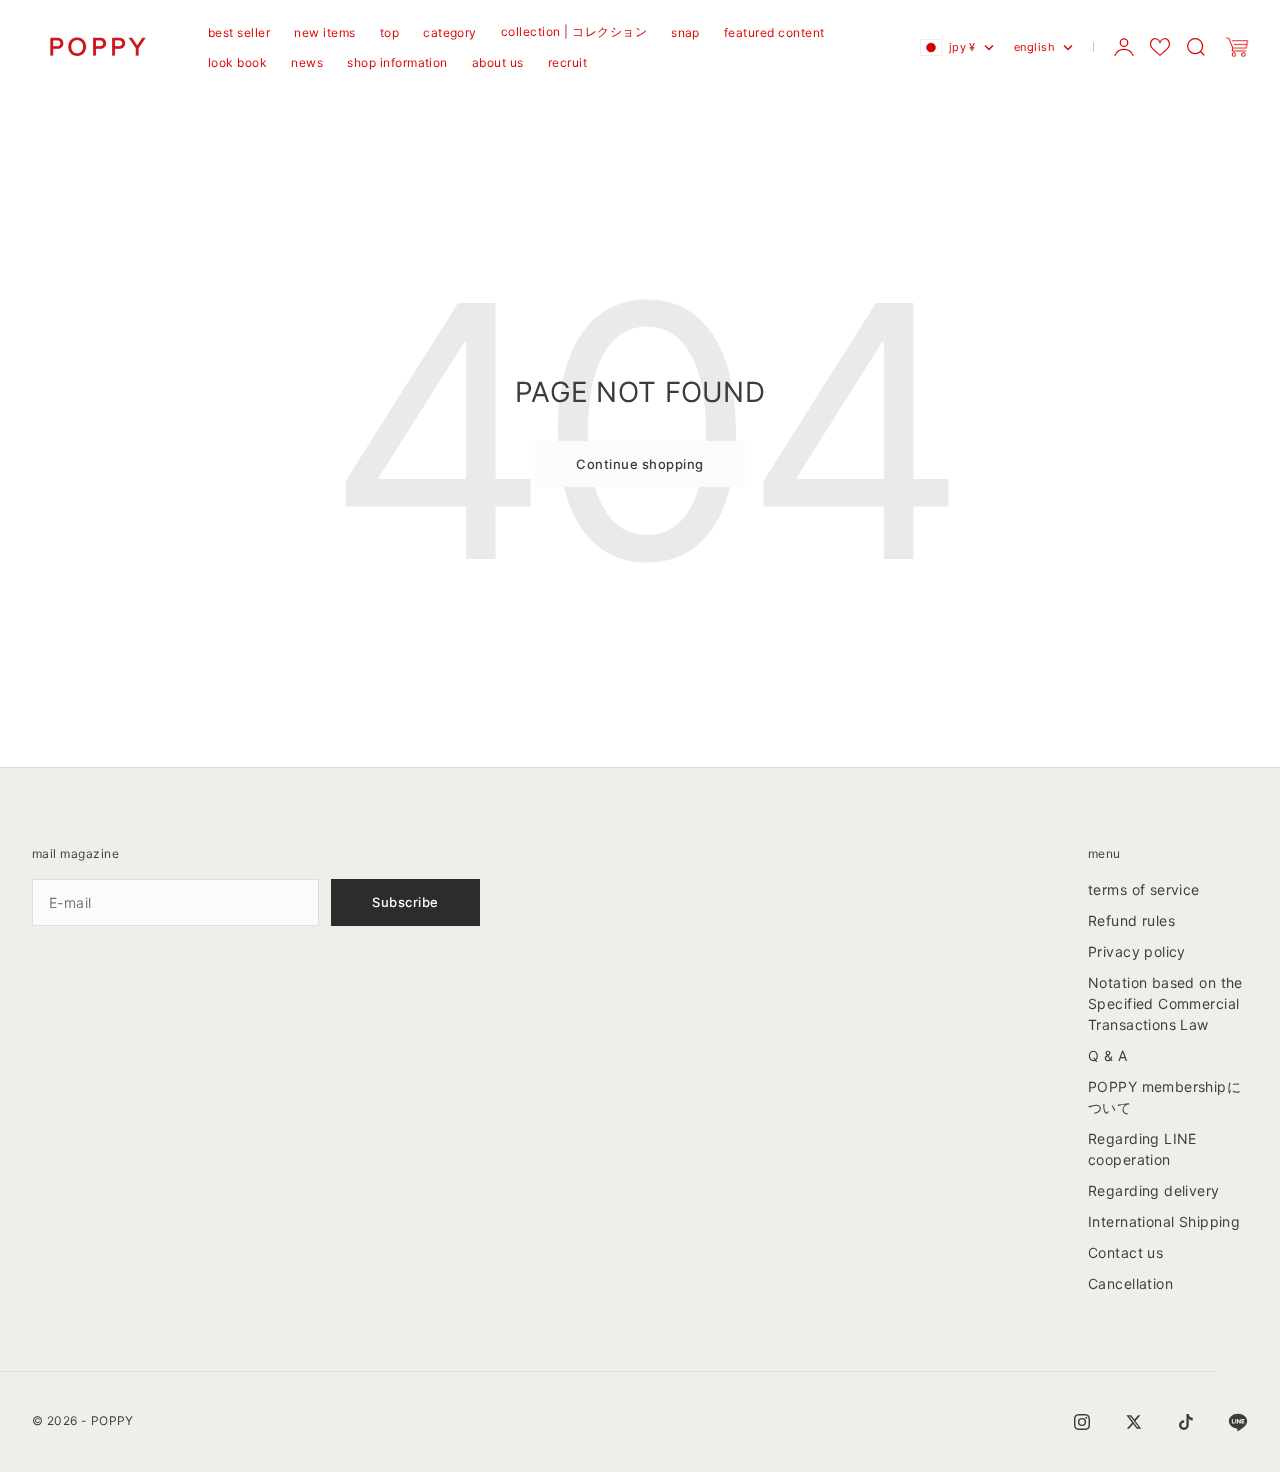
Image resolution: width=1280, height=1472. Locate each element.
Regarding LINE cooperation (1142, 1149)
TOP (389, 32)
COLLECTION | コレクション (574, 31)
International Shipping (1164, 1221)
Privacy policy (1137, 951)
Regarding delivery (1154, 1190)
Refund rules (1131, 920)
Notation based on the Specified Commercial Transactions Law (1165, 1003)
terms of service (1144, 889)
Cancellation (1130, 1283)
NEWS (307, 62)
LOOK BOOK (237, 62)
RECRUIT (567, 62)
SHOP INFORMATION (397, 62)
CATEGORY (450, 32)
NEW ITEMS (324, 32)
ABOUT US (498, 62)
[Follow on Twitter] (1134, 1422)
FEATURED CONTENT (774, 32)
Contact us (1125, 1252)
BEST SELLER (239, 32)
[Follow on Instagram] (1082, 1422)
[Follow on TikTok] (1186, 1422)
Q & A (1107, 1055)
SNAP (685, 32)
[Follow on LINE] (1238, 1422)
